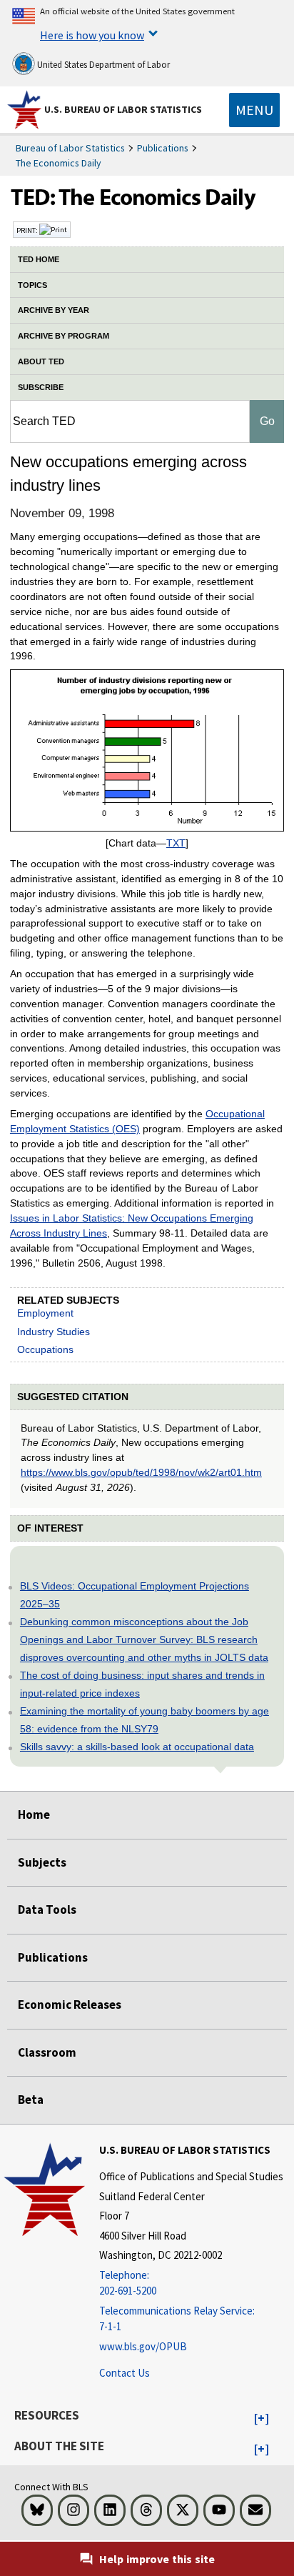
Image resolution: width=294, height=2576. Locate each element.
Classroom (47, 2052)
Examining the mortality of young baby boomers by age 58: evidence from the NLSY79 (145, 1720)
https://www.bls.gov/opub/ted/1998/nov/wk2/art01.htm (141, 1472)
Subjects (42, 1862)
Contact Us (125, 2373)
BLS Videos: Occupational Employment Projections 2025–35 (135, 1595)
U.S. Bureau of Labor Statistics (123, 109)
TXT (176, 843)
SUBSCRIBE (41, 387)
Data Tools (47, 1909)
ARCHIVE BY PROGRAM (64, 336)
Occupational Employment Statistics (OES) (137, 1121)
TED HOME (39, 259)
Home (34, 1814)
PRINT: (28, 230)
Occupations (45, 1349)
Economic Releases (70, 2005)
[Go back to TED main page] (147, 201)
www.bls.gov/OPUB (143, 2346)
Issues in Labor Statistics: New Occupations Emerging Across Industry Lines (132, 1225)
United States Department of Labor (102, 65)
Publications (163, 148)
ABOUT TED (41, 361)
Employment (45, 1313)
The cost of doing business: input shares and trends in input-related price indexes (142, 1684)
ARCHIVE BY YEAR (54, 310)
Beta (31, 2100)
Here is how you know (92, 35)
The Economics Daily (59, 163)
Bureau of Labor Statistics (70, 148)
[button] (262, 2419)
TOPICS (32, 285)
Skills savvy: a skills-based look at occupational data (137, 1747)
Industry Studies (54, 1332)
